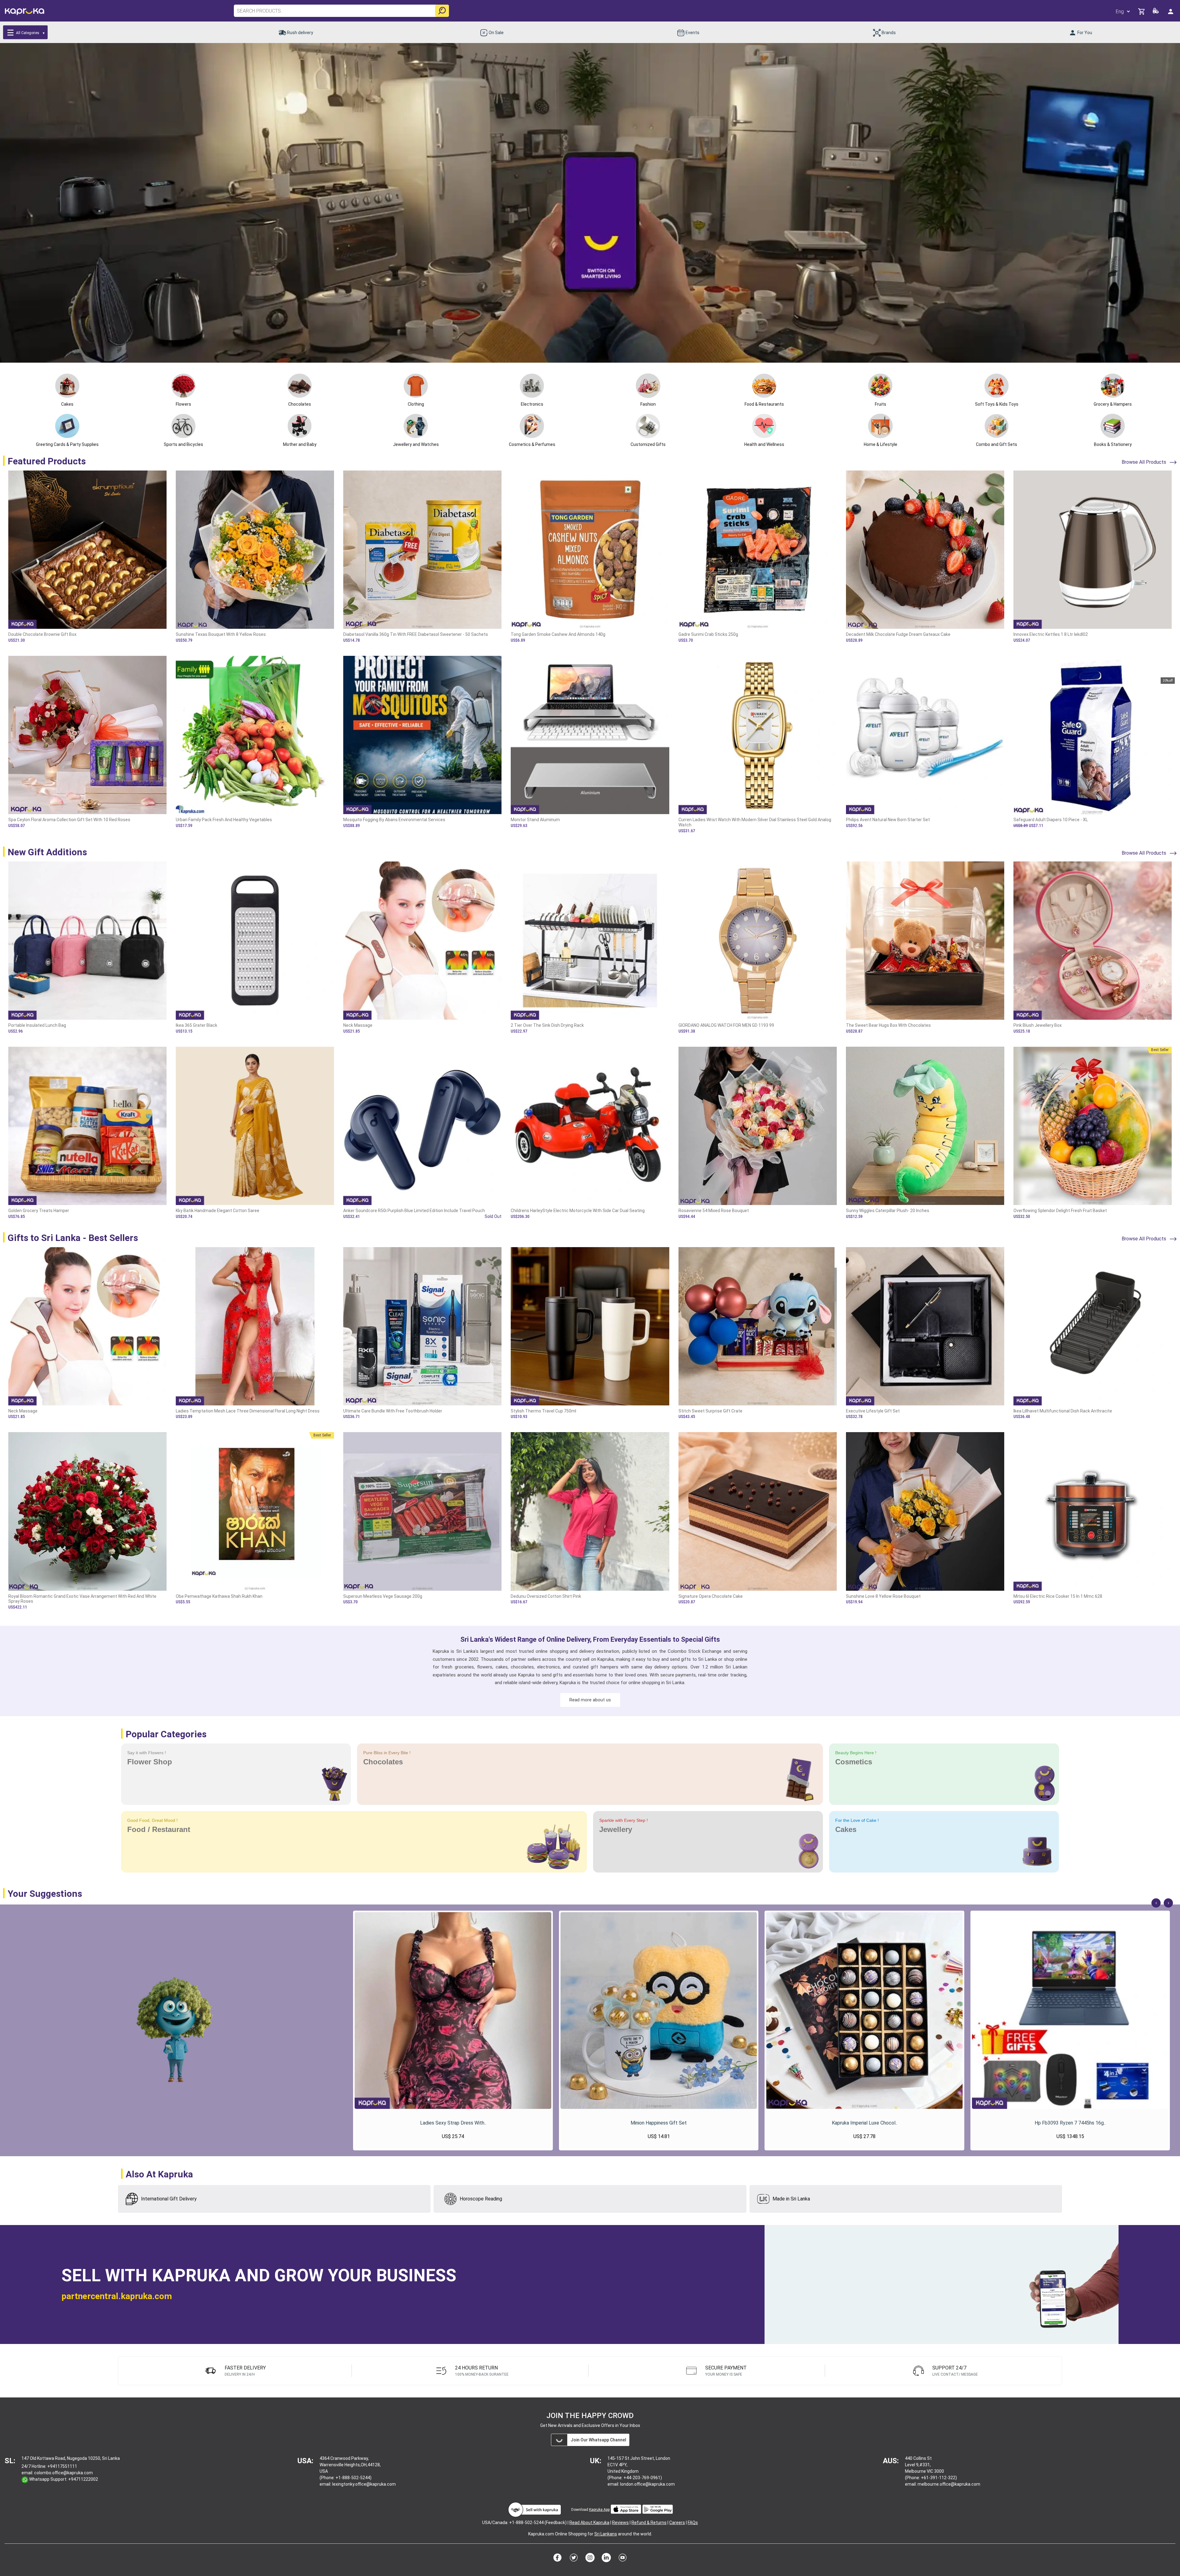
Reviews (620, 2523)
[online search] (442, 11)
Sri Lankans (606, 2534)
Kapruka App (599, 2510)
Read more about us (590, 1700)
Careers (677, 2523)
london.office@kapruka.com (647, 2484)
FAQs (693, 2523)
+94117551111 (62, 2466)
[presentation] (1156, 1903)
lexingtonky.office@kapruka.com (364, 2484)
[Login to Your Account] (1171, 11)
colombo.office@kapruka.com (63, 2473)
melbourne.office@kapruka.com (949, 2484)
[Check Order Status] (1156, 12)
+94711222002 (83, 2479)
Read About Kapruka (589, 2523)
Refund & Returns (649, 2523)
